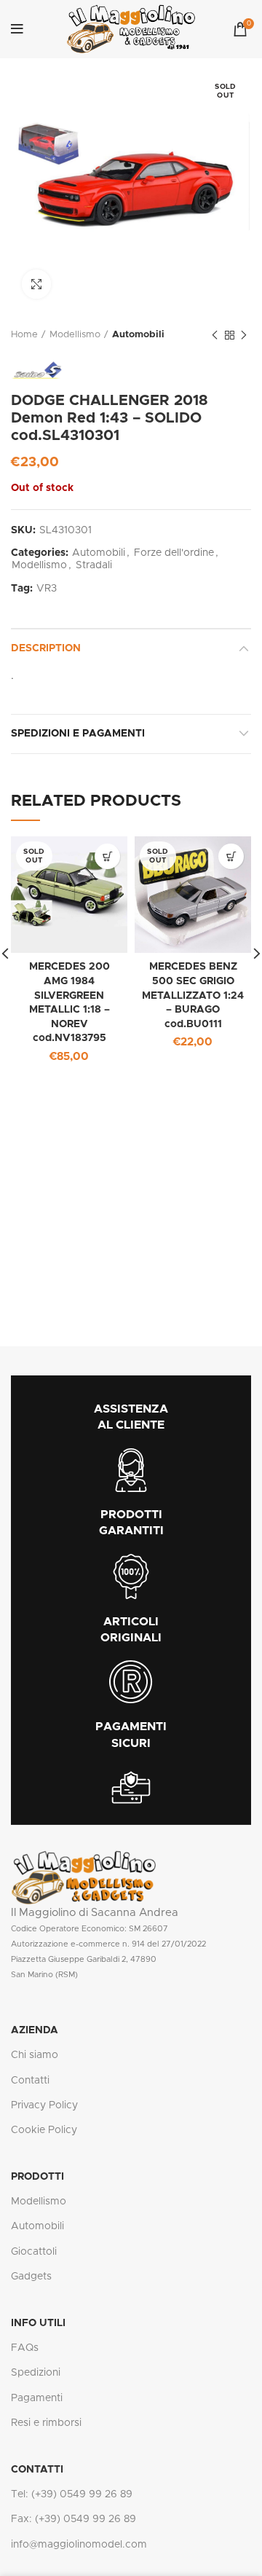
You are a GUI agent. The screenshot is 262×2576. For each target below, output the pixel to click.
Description (46, 648)
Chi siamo (35, 2055)
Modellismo (75, 335)
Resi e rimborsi (46, 2423)
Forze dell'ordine (174, 553)
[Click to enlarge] (36, 284)
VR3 (47, 589)
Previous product (215, 335)
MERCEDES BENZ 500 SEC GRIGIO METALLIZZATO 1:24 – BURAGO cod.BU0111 (193, 995)
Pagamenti (37, 2398)
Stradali (94, 565)
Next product (244, 335)
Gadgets (31, 2277)
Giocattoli (34, 2252)
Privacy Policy (44, 2105)
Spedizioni (36, 2373)
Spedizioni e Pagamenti (78, 734)
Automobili (138, 335)
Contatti (30, 2081)
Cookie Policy (44, 2130)
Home (24, 335)
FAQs (25, 2348)
